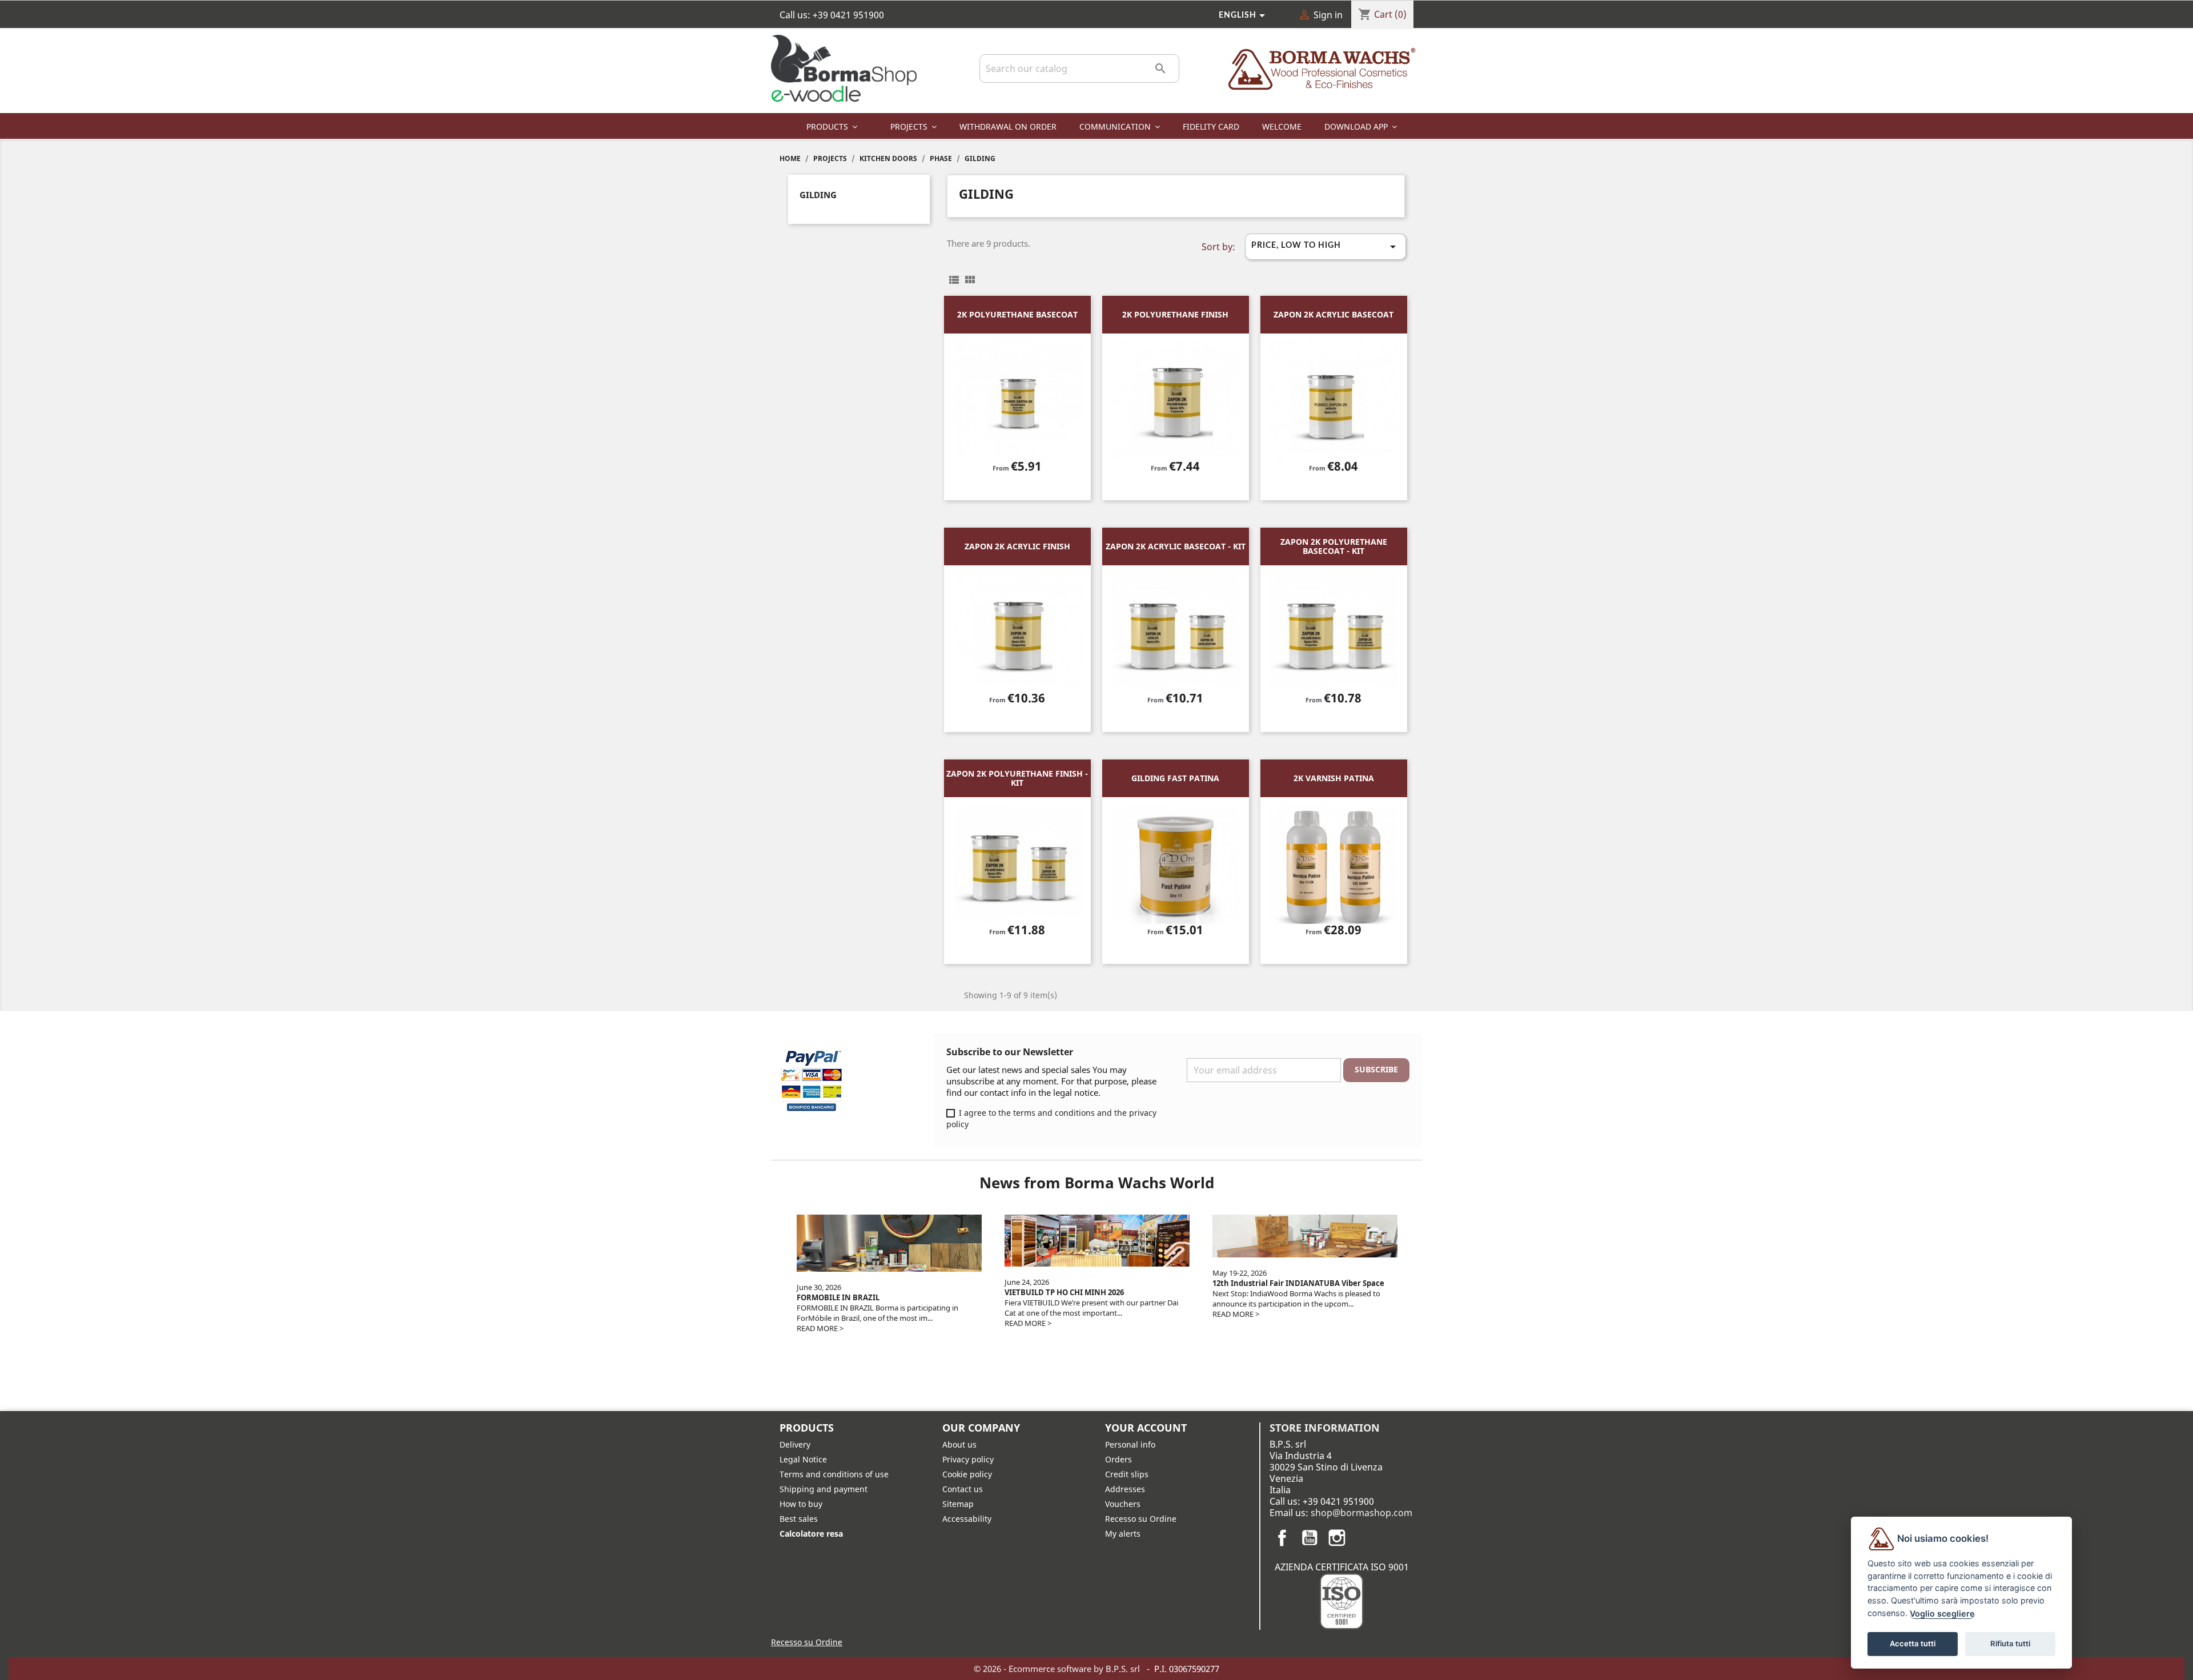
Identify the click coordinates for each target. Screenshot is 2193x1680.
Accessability (967, 1519)
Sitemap (958, 1504)
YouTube (1310, 1538)
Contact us (963, 1489)
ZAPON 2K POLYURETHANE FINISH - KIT (1017, 778)
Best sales (799, 1519)
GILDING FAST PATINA (1175, 778)
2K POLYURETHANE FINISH (1175, 314)
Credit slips (1127, 1474)
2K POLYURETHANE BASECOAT (1017, 314)
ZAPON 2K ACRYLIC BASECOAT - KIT (1176, 546)
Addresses (1125, 1489)
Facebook (1282, 1538)
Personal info (1130, 1444)
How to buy (801, 1504)
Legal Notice (803, 1459)
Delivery (795, 1444)
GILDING (818, 195)
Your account (1146, 1428)
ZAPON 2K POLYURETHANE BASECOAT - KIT (1334, 546)
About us (959, 1444)
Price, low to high (1326, 247)
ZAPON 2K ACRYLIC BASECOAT (1334, 314)
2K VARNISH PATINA (1334, 778)
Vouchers (1123, 1504)
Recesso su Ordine (1141, 1519)
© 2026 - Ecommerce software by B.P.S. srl (1058, 1669)
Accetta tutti (1913, 1643)
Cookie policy (967, 1474)
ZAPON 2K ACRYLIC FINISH (1017, 546)
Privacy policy (968, 1459)
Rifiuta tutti (2010, 1643)
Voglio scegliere (1942, 1613)
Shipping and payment (824, 1489)
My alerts (1123, 1534)
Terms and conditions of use (834, 1474)
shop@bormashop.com (1361, 1513)
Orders (1118, 1459)
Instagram (1337, 1538)
